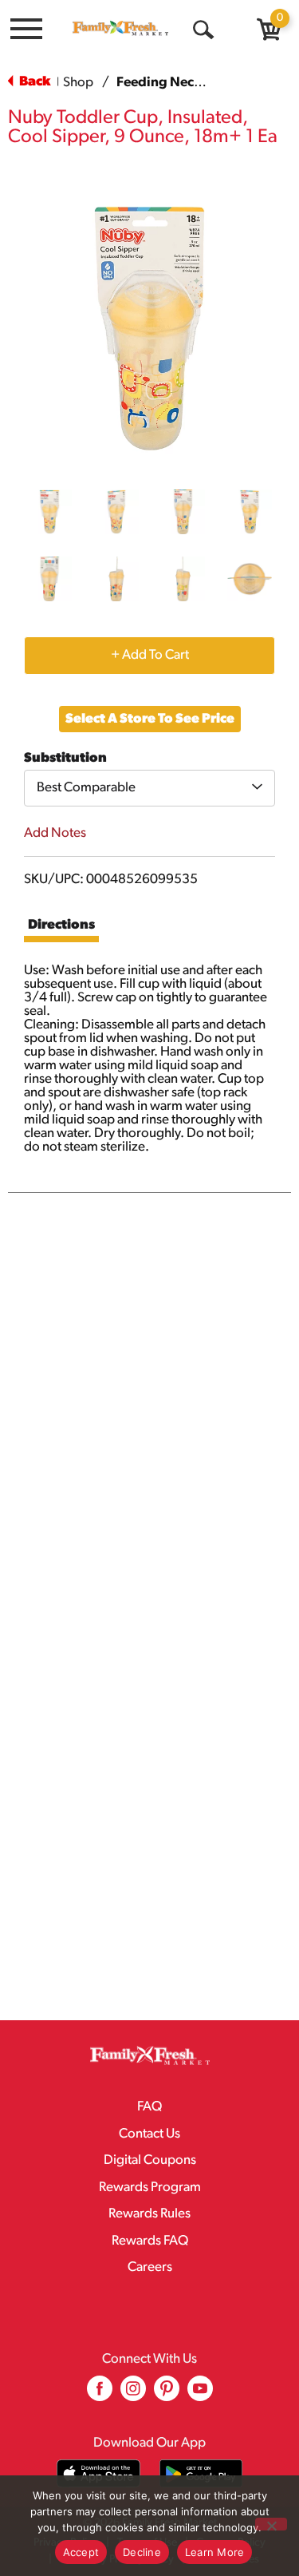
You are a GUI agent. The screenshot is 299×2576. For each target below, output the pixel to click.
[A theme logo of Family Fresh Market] (120, 28)
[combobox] (149, 788)
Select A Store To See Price (150, 719)
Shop (78, 83)
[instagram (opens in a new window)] (133, 2394)
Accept (81, 2552)
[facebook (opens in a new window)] (100, 2394)
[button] (49, 512)
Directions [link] (61, 925)
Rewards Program (150, 2188)
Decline (142, 2552)
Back (33, 82)
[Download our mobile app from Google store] (201, 2473)
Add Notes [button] (55, 833)
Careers (150, 2267)
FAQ (149, 2107)
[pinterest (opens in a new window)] (167, 2394)
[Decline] (271, 2524)
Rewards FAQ (150, 2241)
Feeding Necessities (178, 83)
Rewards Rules (149, 2214)
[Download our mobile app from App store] (98, 2473)
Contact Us (149, 2134)
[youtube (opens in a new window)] (200, 2394)
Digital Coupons (150, 2160)
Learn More (215, 2552)
